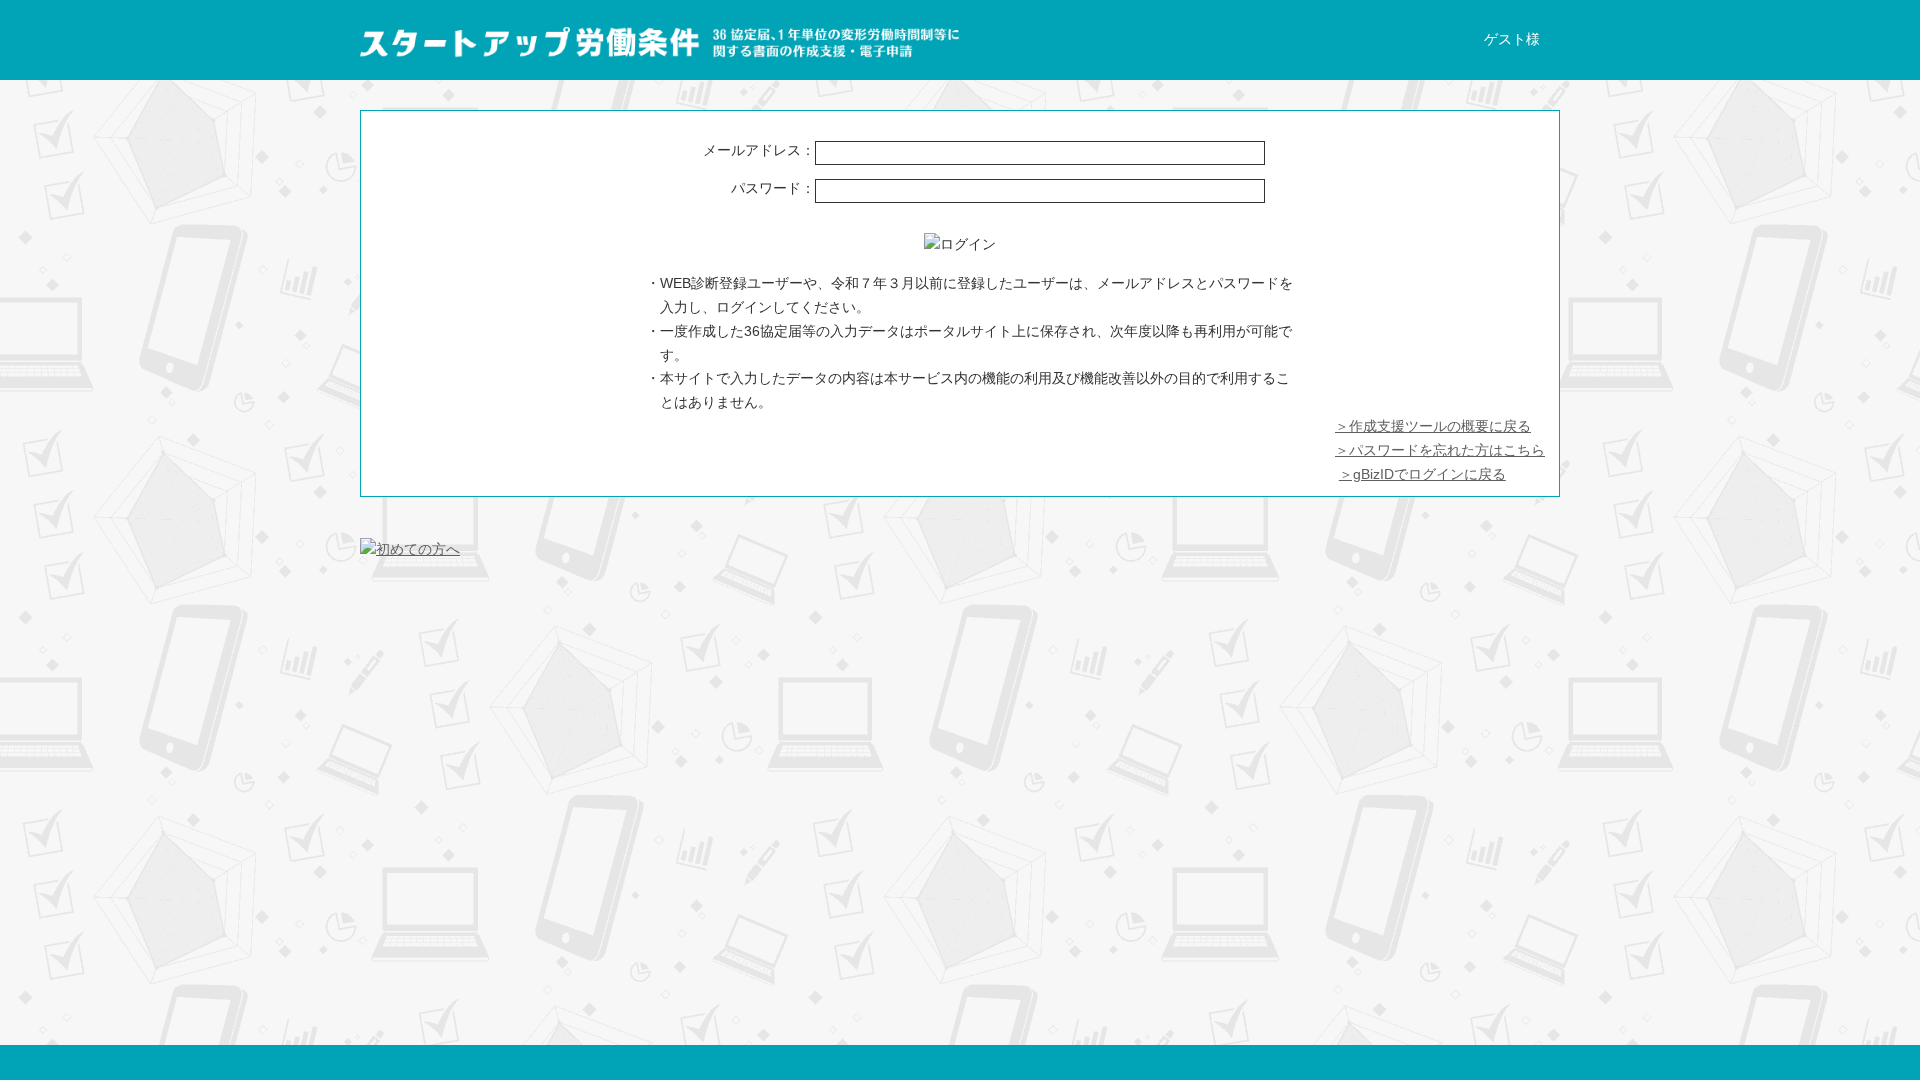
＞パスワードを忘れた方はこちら (1440, 450)
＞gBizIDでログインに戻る (1422, 474)
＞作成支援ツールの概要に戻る (1433, 426)
